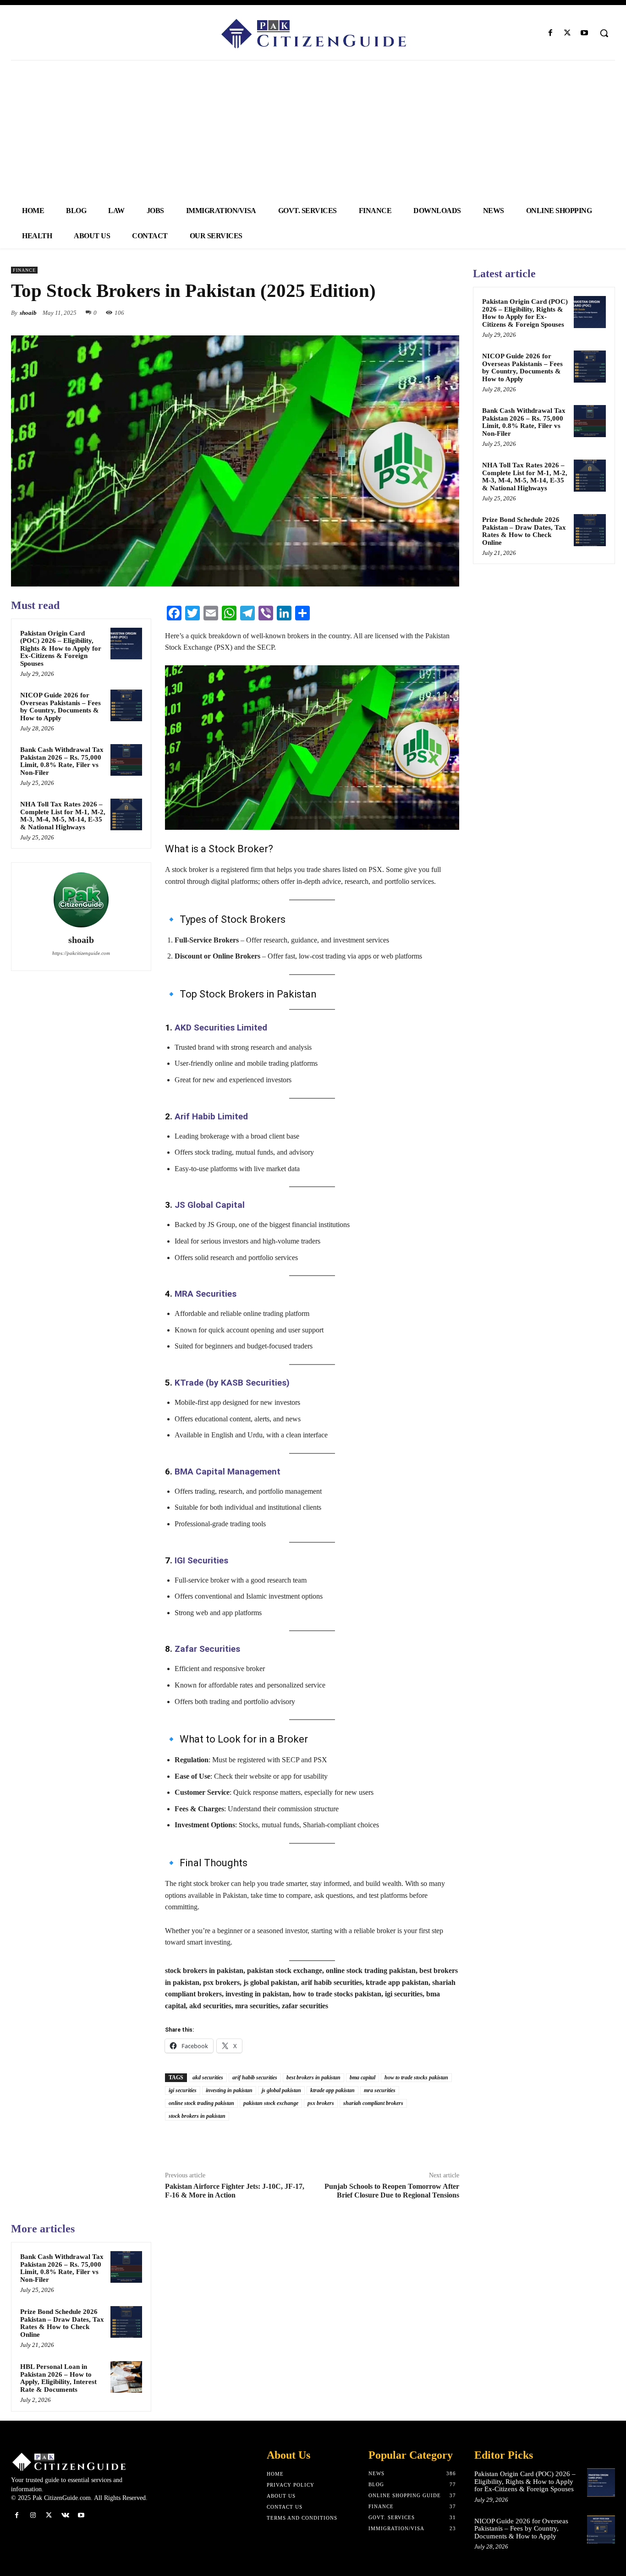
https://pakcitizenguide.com (81, 953)
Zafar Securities (207, 1649)
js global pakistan (281, 2090)
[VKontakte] (65, 2515)
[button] (604, 33)
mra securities (380, 2090)
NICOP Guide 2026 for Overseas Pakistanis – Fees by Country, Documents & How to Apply (60, 707)
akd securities (208, 2077)
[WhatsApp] (450, 312)
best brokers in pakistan (313, 2077)
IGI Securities (201, 1560)
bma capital (362, 2077)
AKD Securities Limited (221, 1028)
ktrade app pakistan (332, 2090)
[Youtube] (585, 33)
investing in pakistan (229, 2090)
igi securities (183, 2090)
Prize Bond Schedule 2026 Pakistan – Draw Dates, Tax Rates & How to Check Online (62, 2323)
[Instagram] (33, 2515)
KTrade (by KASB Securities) (232, 1383)
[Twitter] (568, 33)
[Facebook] (550, 33)
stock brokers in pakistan (197, 2116)
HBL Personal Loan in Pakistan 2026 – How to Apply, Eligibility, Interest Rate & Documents (58, 2378)
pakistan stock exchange (271, 2103)
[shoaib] (81, 900)
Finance (24, 270)
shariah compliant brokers (373, 2103)
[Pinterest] (429, 312)
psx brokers (321, 2103)
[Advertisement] (313, 129)
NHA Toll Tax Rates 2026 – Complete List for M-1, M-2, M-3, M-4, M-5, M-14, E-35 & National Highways (63, 816)
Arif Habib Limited (211, 1116)
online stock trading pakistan (201, 2103)
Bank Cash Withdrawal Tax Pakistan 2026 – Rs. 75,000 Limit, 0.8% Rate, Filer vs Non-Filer (62, 761)
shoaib (28, 313)
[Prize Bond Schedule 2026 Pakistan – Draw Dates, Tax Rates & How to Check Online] (126, 2322)
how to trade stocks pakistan (416, 2077)
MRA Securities (206, 1294)
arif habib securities (255, 2077)
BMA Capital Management (228, 1472)
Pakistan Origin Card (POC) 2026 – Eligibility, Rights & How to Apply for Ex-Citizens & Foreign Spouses (61, 648)
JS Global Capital (210, 1205)
